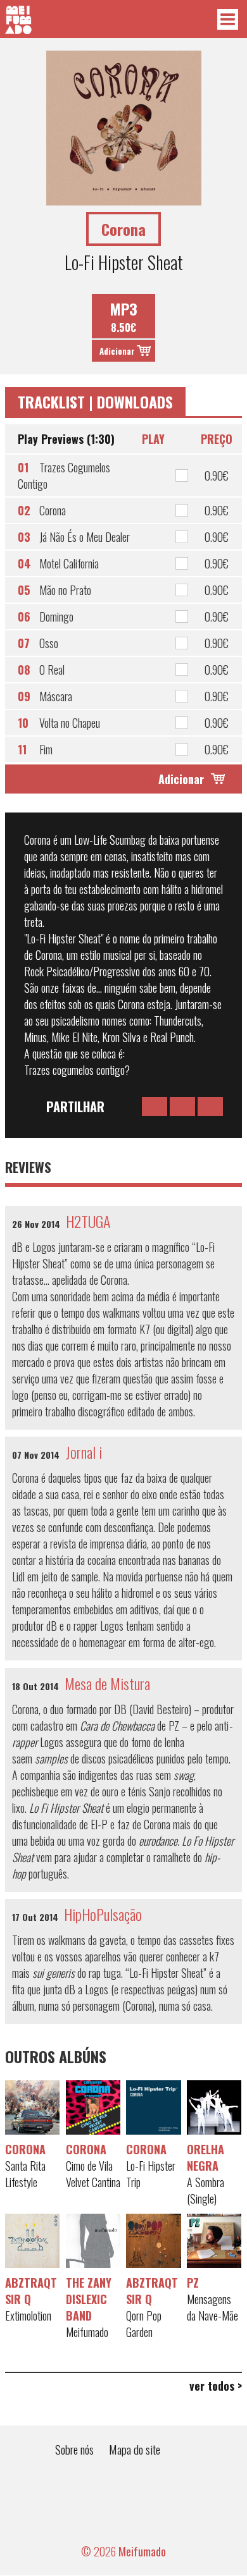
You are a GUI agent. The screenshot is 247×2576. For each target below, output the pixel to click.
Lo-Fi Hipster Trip (151, 2174)
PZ (193, 2283)
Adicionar (117, 351)
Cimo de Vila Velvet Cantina (93, 2174)
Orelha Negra (206, 2157)
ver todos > (216, 2386)
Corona (25, 2149)
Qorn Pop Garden (144, 2324)
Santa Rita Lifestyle (25, 2174)
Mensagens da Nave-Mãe (212, 2307)
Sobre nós (74, 2449)
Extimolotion (28, 2315)
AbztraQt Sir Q (31, 2291)
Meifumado (87, 2332)
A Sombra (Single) (206, 2190)
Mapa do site (135, 2449)
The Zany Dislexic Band (89, 2299)
